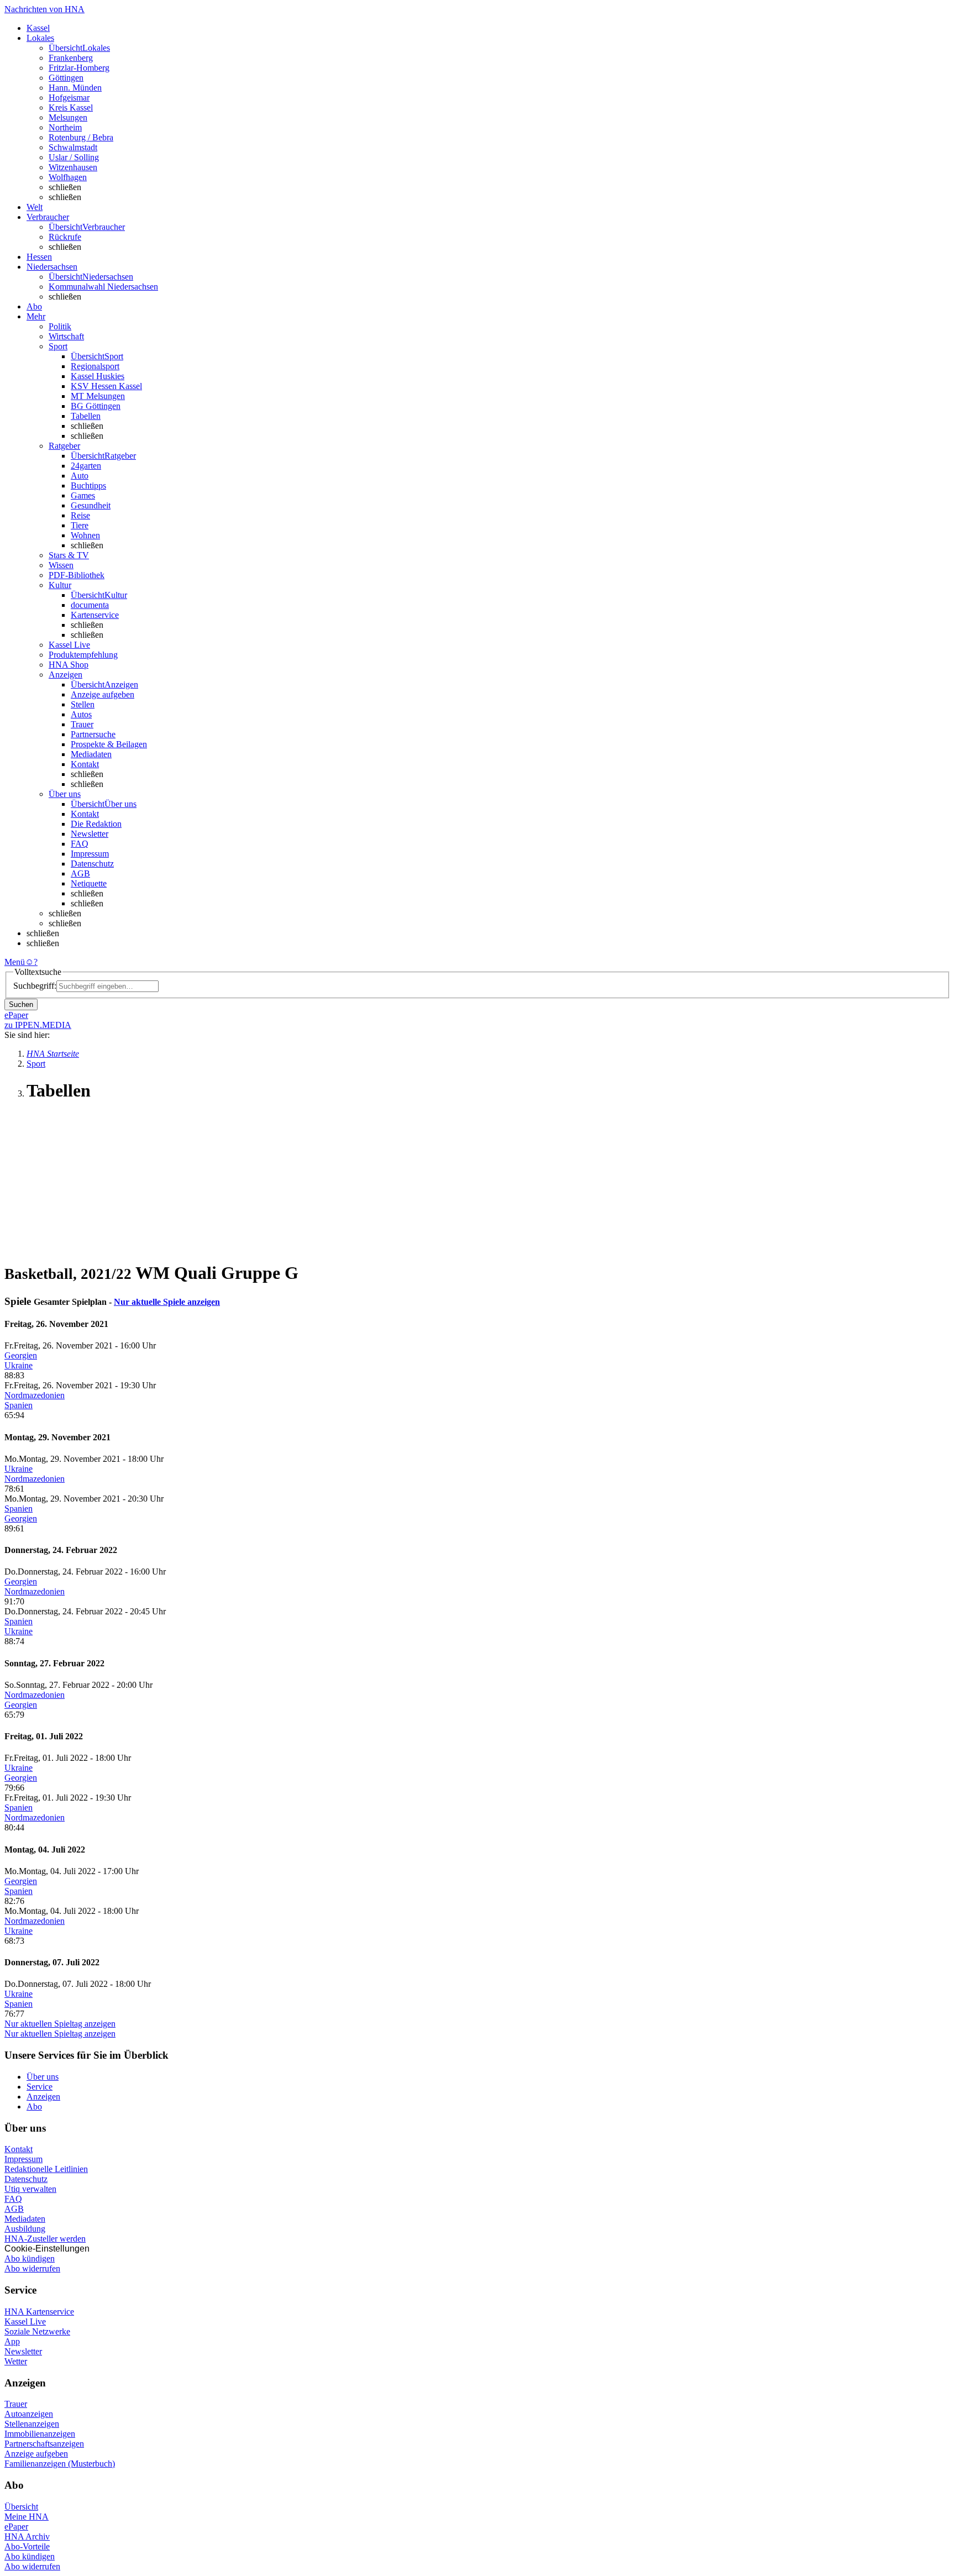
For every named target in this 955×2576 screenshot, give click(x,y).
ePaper (16, 2527)
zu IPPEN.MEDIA (38, 1025)
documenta (90, 605)
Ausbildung (25, 2229)
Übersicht (21, 2507)
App (12, 2341)
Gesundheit (91, 505)
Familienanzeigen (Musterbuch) (60, 2464)
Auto (80, 476)
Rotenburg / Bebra (81, 137)
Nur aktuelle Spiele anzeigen (167, 1302)
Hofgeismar (69, 98)
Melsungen (68, 117)
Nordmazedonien (35, 1395)
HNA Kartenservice (39, 2312)
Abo (34, 2107)
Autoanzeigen (29, 2414)
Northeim (65, 127)
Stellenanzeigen (32, 2424)
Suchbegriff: (35, 986)
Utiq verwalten (30, 2189)
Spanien (19, 1405)
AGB (80, 873)
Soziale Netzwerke (37, 2331)
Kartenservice (95, 615)
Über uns (43, 2077)
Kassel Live (25, 2321)
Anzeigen (43, 2097)
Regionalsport (95, 366)
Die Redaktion (96, 824)
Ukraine (19, 1365)
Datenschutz (92, 864)
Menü (15, 962)
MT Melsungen (98, 396)
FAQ (80, 844)
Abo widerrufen (32, 2268)
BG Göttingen (96, 406)
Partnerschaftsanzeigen (44, 2444)
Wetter (16, 2361)
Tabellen (86, 416)
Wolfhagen (68, 177)
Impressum (90, 854)
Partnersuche (93, 734)
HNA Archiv (27, 2536)
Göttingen (66, 78)
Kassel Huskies (98, 376)
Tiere (80, 525)
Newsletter (90, 834)
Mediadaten (91, 754)
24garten (86, 466)
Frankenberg (71, 58)
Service (40, 2087)
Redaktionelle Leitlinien (46, 2169)
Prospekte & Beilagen (109, 744)
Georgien (21, 1355)
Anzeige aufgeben (103, 694)
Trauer (82, 724)
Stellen (83, 704)
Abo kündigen (30, 2258)
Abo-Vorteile (27, 2546)
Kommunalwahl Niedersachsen (103, 287)
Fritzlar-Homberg (79, 68)
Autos (81, 714)
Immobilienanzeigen (40, 2434)
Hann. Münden (75, 88)
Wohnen (85, 535)
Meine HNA (27, 2517)
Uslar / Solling (74, 157)
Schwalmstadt (73, 147)
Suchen (21, 1004)
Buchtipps (88, 486)
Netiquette (89, 883)
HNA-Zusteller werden (45, 2239)
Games (83, 495)
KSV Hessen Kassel (106, 386)
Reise (80, 515)
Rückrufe (65, 237)
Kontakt (85, 764)
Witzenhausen (73, 167)
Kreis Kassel (71, 107)
